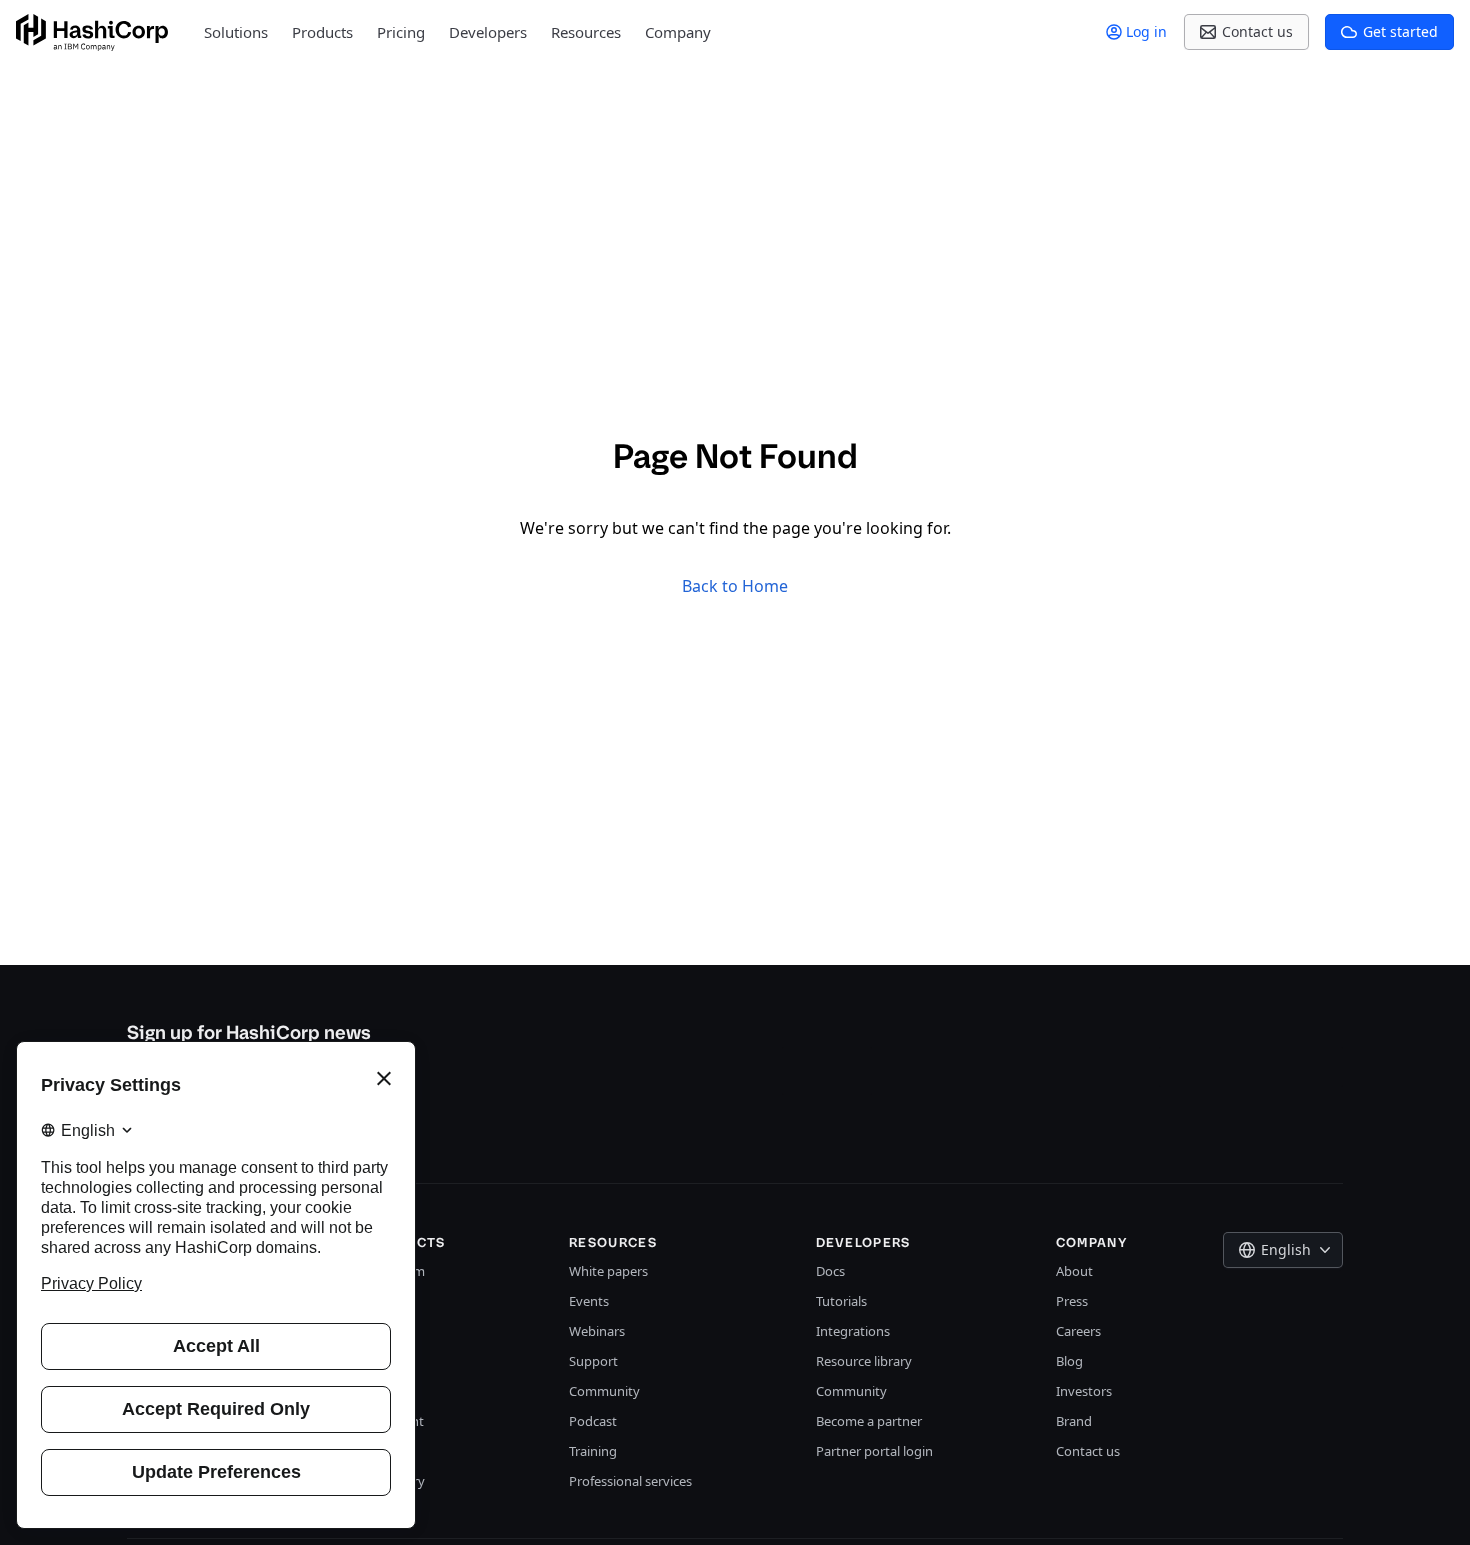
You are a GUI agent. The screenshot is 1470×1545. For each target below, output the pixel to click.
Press (1072, 1301)
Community (604, 1391)
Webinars (597, 1331)
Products (322, 32)
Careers (1078, 1331)
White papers (608, 1271)
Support (593, 1361)
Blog (1069, 1361)
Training (593, 1451)
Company (678, 32)
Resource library (864, 1361)
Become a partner (869, 1421)
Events (589, 1301)
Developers (488, 32)
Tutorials (841, 1301)
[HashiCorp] (92, 32)
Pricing (401, 32)
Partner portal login (874, 1451)
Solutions (236, 32)
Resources (586, 32)
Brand (1074, 1421)
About (1074, 1271)
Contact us (1088, 1451)
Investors (1084, 1391)
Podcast (593, 1421)
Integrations (853, 1331)
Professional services (630, 1481)
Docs (830, 1271)
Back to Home (735, 586)
